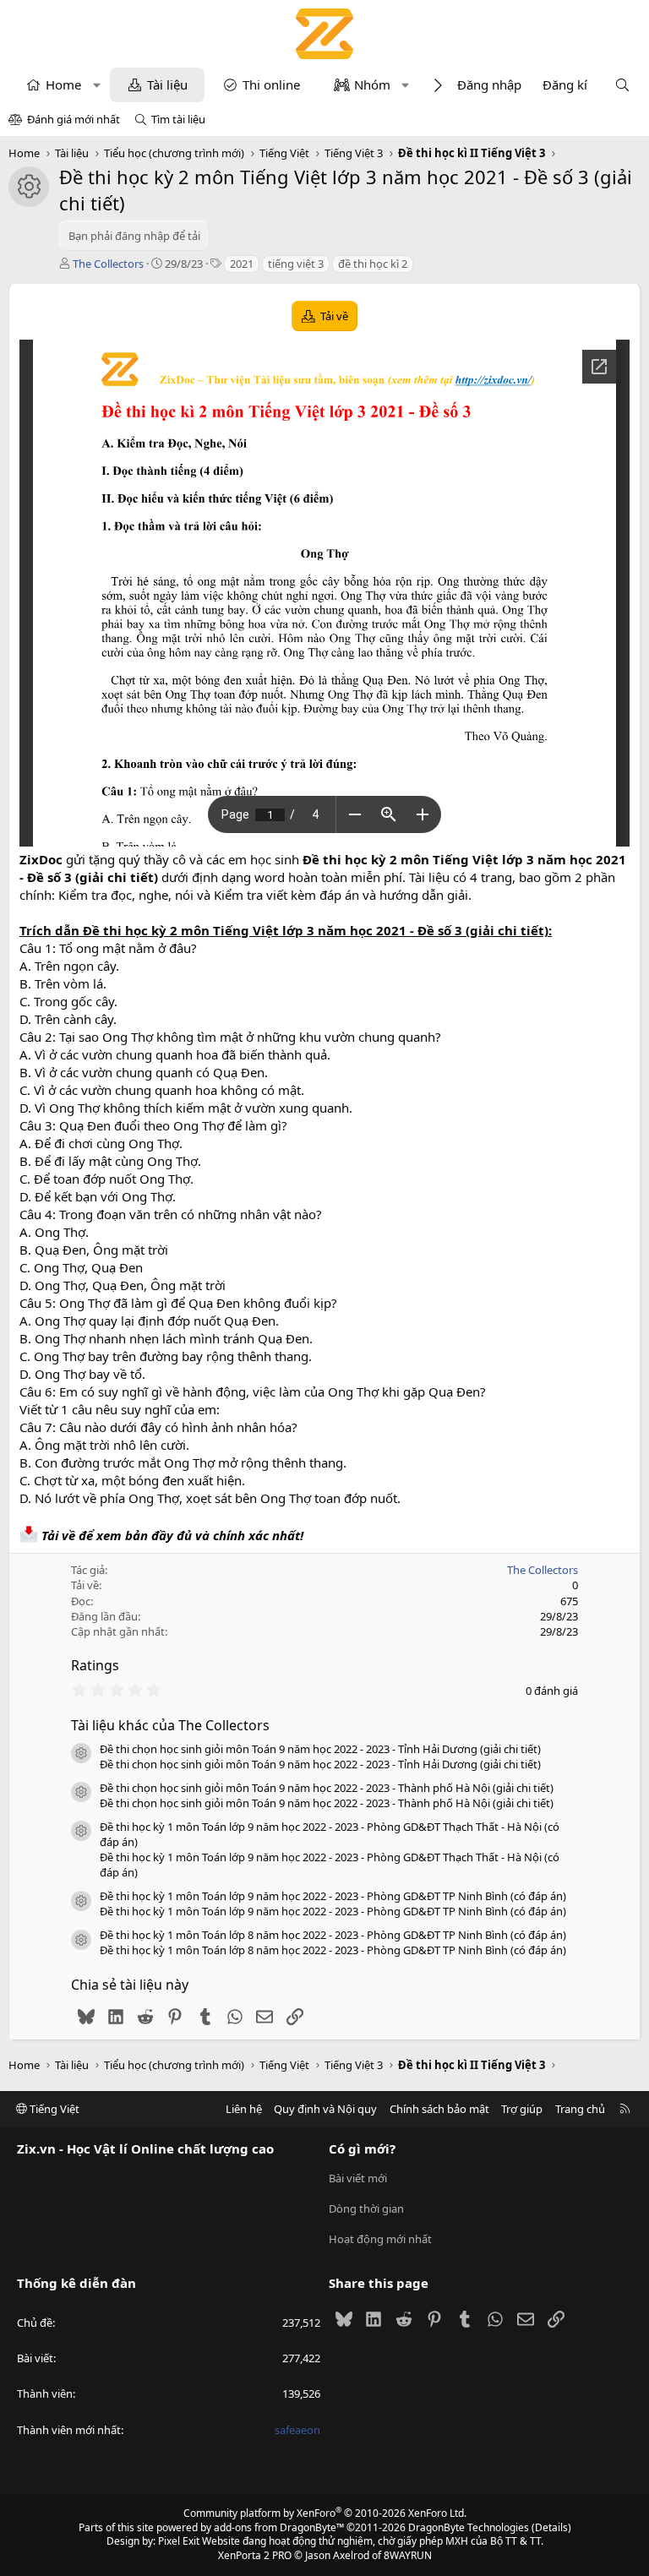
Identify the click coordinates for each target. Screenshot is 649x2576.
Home (63, 84)
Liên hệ (244, 2109)
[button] (97, 85)
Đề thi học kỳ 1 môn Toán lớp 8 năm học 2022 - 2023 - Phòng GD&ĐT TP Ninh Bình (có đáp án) (333, 1935)
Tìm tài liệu (178, 119)
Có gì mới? (362, 2148)
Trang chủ (580, 2109)
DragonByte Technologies (469, 2527)
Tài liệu (167, 84)
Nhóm (372, 84)
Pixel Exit (179, 2541)
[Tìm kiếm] (622, 85)
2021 (242, 264)
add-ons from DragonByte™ (279, 2527)
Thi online (271, 84)
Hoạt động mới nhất (380, 2239)
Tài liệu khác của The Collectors (170, 1725)
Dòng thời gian (366, 2208)
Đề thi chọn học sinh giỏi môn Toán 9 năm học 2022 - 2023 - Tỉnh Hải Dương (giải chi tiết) (320, 1749)
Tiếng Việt (53, 2109)
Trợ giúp (522, 2109)
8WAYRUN (408, 2555)
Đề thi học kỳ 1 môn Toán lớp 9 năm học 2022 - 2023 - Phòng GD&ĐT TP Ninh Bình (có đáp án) (333, 1896)
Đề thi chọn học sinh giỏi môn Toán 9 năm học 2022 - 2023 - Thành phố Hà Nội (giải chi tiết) (327, 1788)
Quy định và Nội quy (325, 2109)
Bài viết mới (358, 2178)
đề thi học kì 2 (373, 264)
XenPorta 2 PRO (255, 2555)
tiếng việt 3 (296, 264)
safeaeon (297, 2430)
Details (551, 2527)
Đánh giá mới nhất (74, 119)
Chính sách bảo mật (439, 2109)
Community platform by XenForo (325, 2513)
